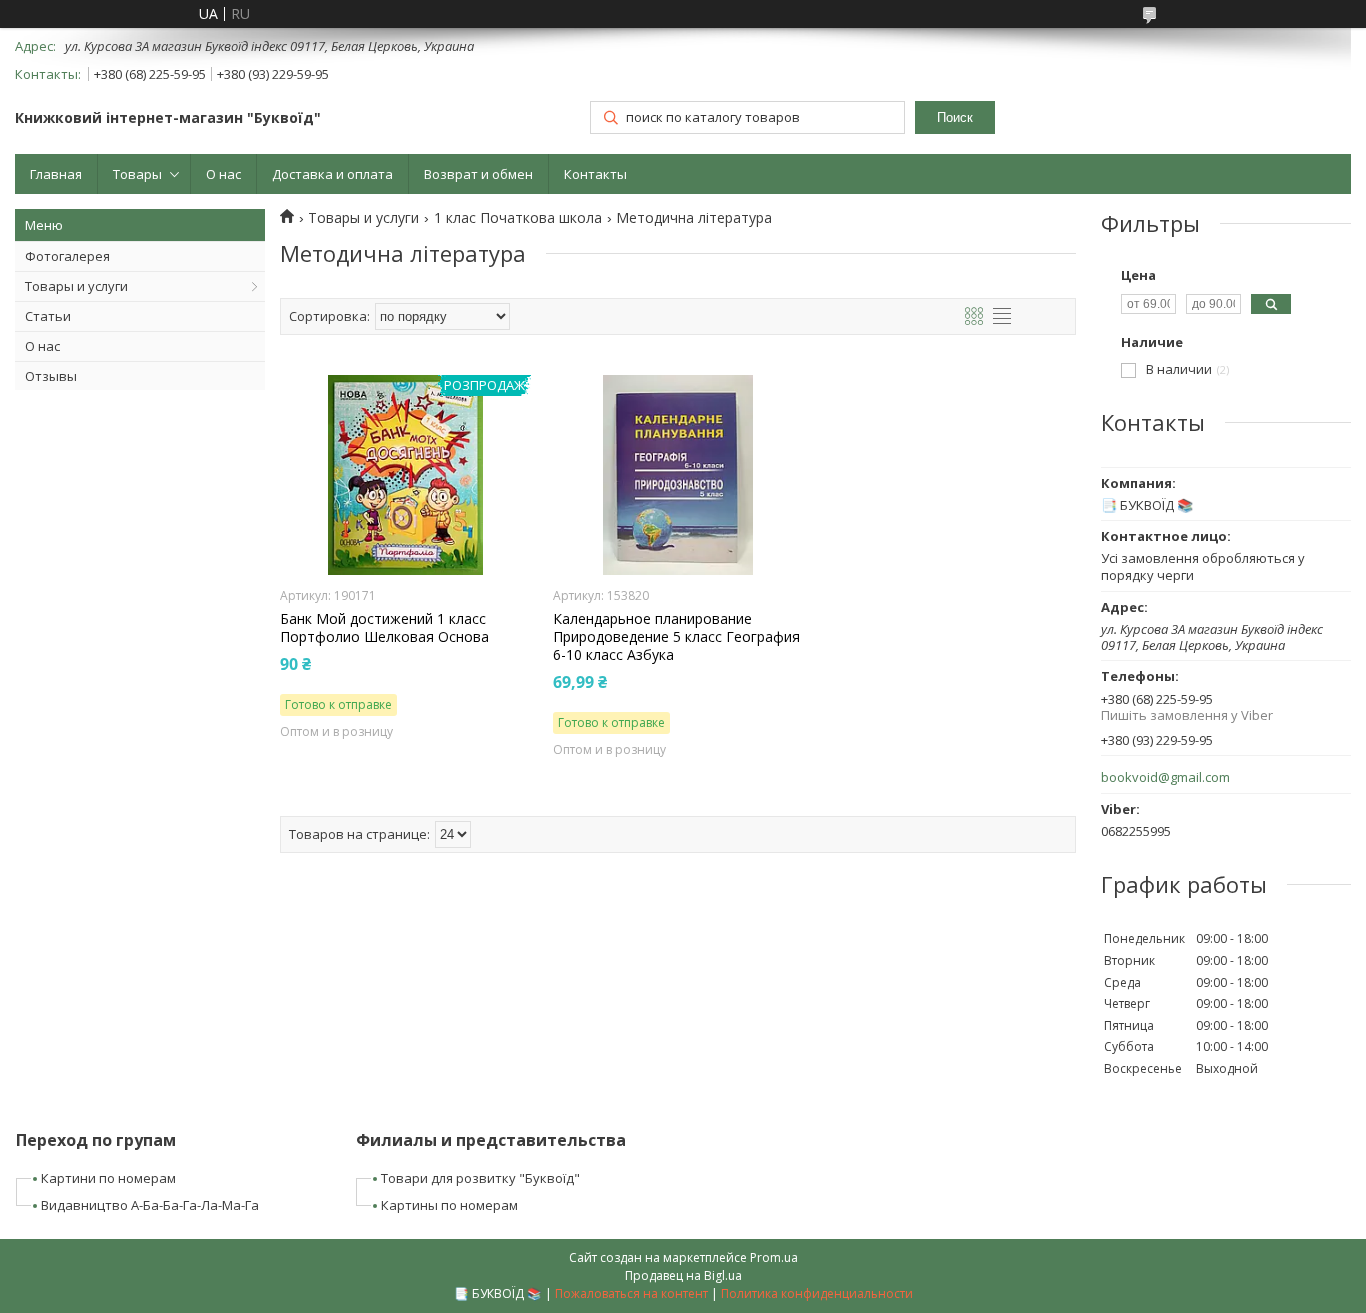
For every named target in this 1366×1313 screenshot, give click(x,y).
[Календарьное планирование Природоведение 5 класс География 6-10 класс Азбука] (678, 475)
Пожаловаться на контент (631, 1293)
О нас (223, 174)
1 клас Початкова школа (518, 218)
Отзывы (51, 376)
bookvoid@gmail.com (1165, 777)
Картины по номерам (449, 1205)
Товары (137, 174)
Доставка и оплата (332, 174)
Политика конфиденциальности (817, 1293)
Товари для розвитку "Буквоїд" (480, 1178)
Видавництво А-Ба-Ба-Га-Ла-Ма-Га (150, 1205)
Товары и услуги (76, 286)
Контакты (595, 174)
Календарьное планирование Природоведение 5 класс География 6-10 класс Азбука (676, 637)
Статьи (48, 316)
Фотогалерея (67, 256)
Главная (56, 174)
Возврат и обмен (478, 174)
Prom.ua (774, 1257)
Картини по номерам (108, 1178)
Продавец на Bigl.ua (683, 1275)
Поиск (955, 117)
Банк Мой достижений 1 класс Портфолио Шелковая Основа (384, 628)
